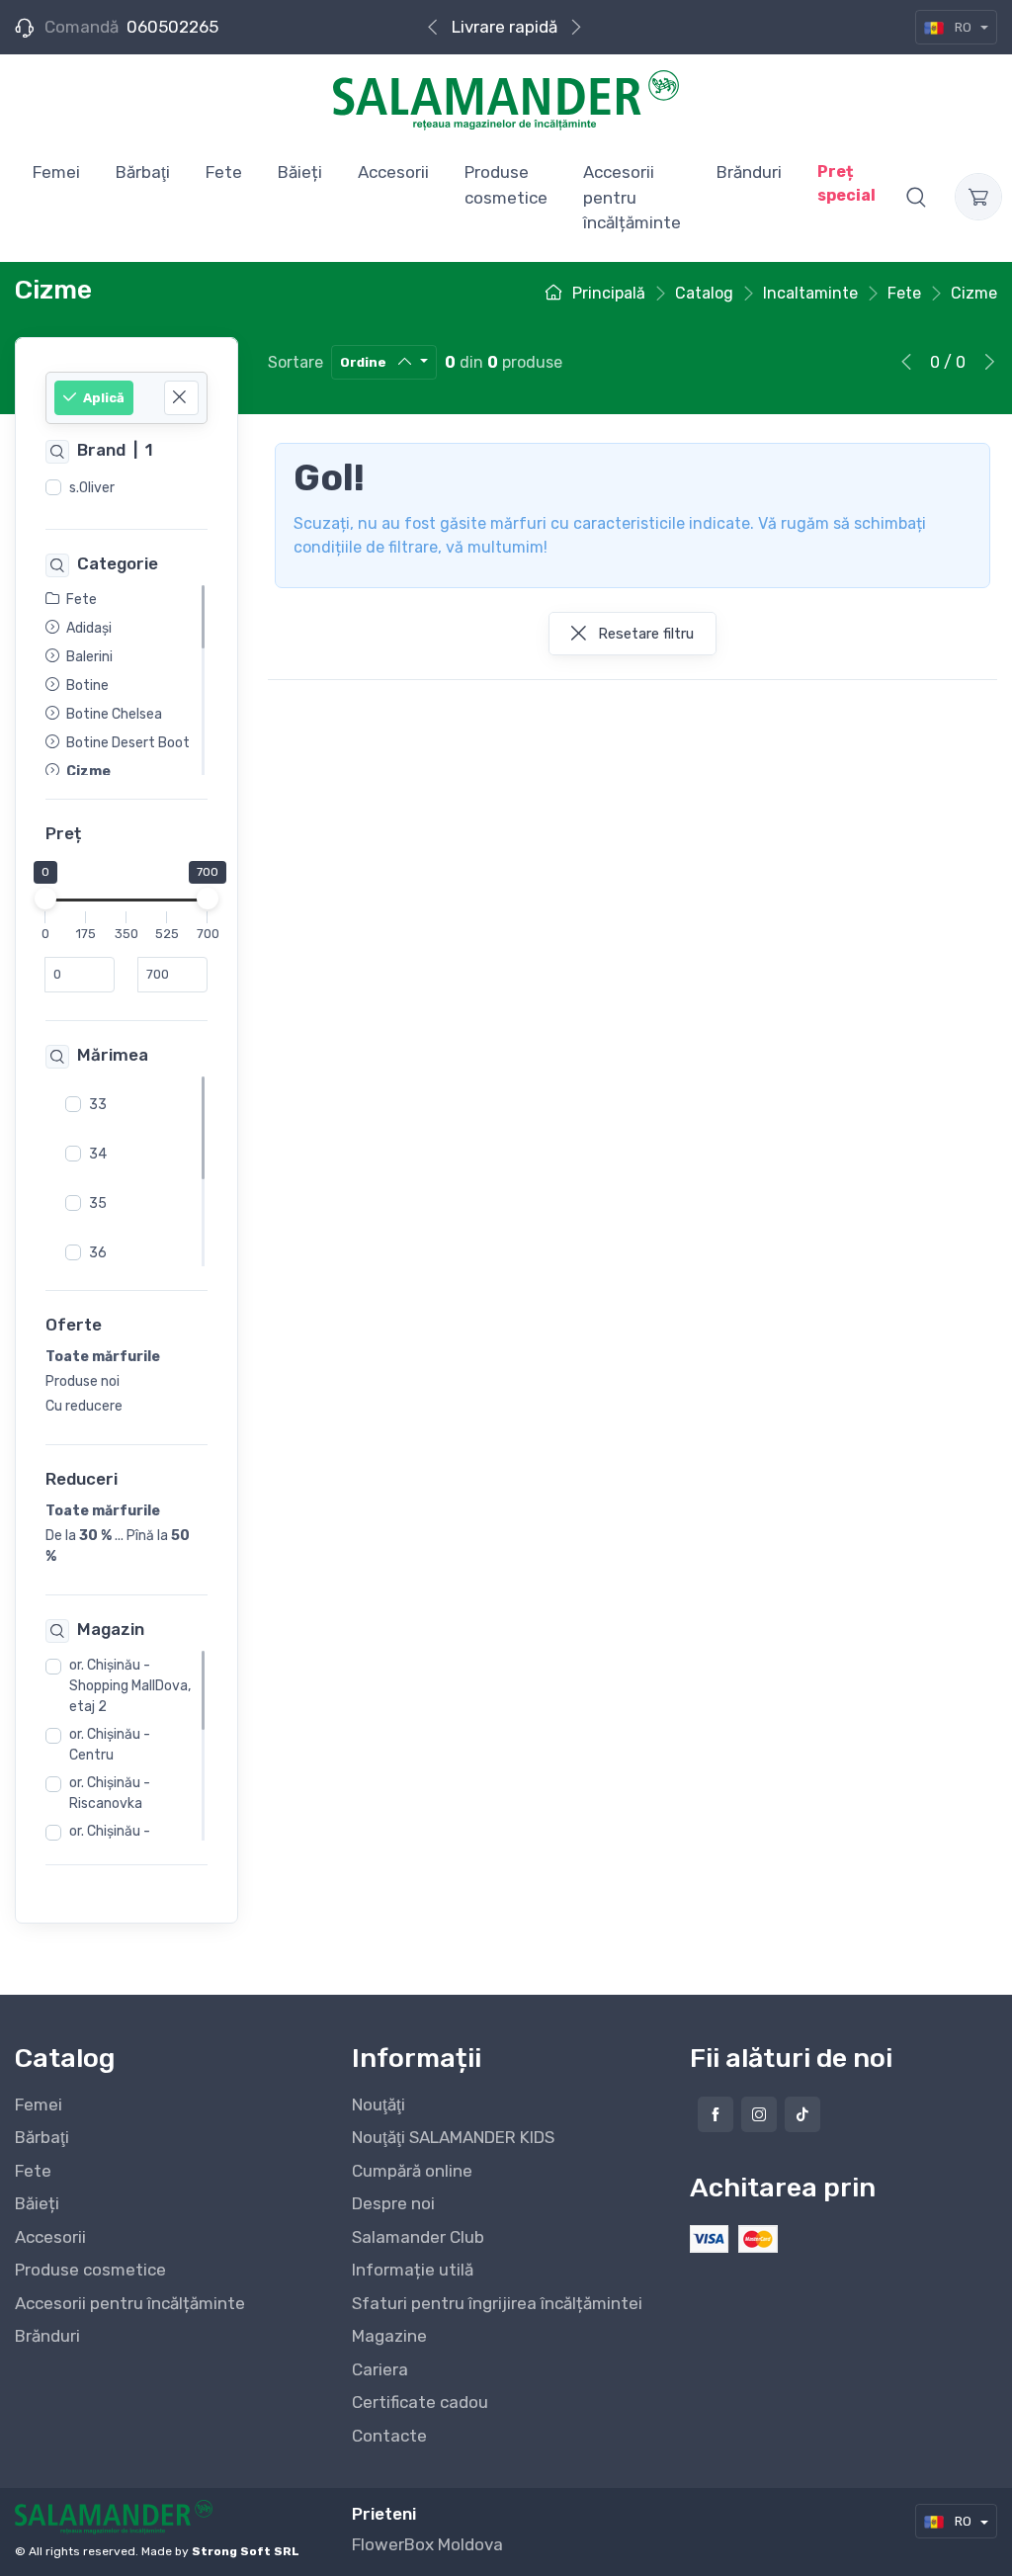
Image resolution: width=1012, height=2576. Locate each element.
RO (963, 27)
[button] (916, 197)
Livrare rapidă (505, 27)
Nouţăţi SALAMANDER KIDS (453, 2137)
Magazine (389, 2336)
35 (98, 1203)
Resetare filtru (644, 634)
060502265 (172, 27)
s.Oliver (92, 488)
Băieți (37, 2203)
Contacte (389, 2436)
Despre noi (393, 2203)
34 (98, 1154)
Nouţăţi (379, 2104)
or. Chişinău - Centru (110, 1745)
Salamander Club (418, 2237)
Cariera (380, 2369)
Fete (33, 2171)
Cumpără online (412, 2171)
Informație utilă (413, 2270)
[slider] (45, 900)
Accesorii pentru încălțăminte (130, 2303)
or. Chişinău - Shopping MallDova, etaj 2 (130, 1686)
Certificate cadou (420, 2402)
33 (98, 1105)
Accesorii (50, 2237)
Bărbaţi (42, 2137)
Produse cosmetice (90, 2270)
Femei (39, 2104)
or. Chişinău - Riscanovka (110, 1793)
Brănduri (47, 2336)
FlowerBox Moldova (427, 2544)
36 (98, 1253)
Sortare (295, 362)
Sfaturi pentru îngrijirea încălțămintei (497, 2303)
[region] (126, 488)
